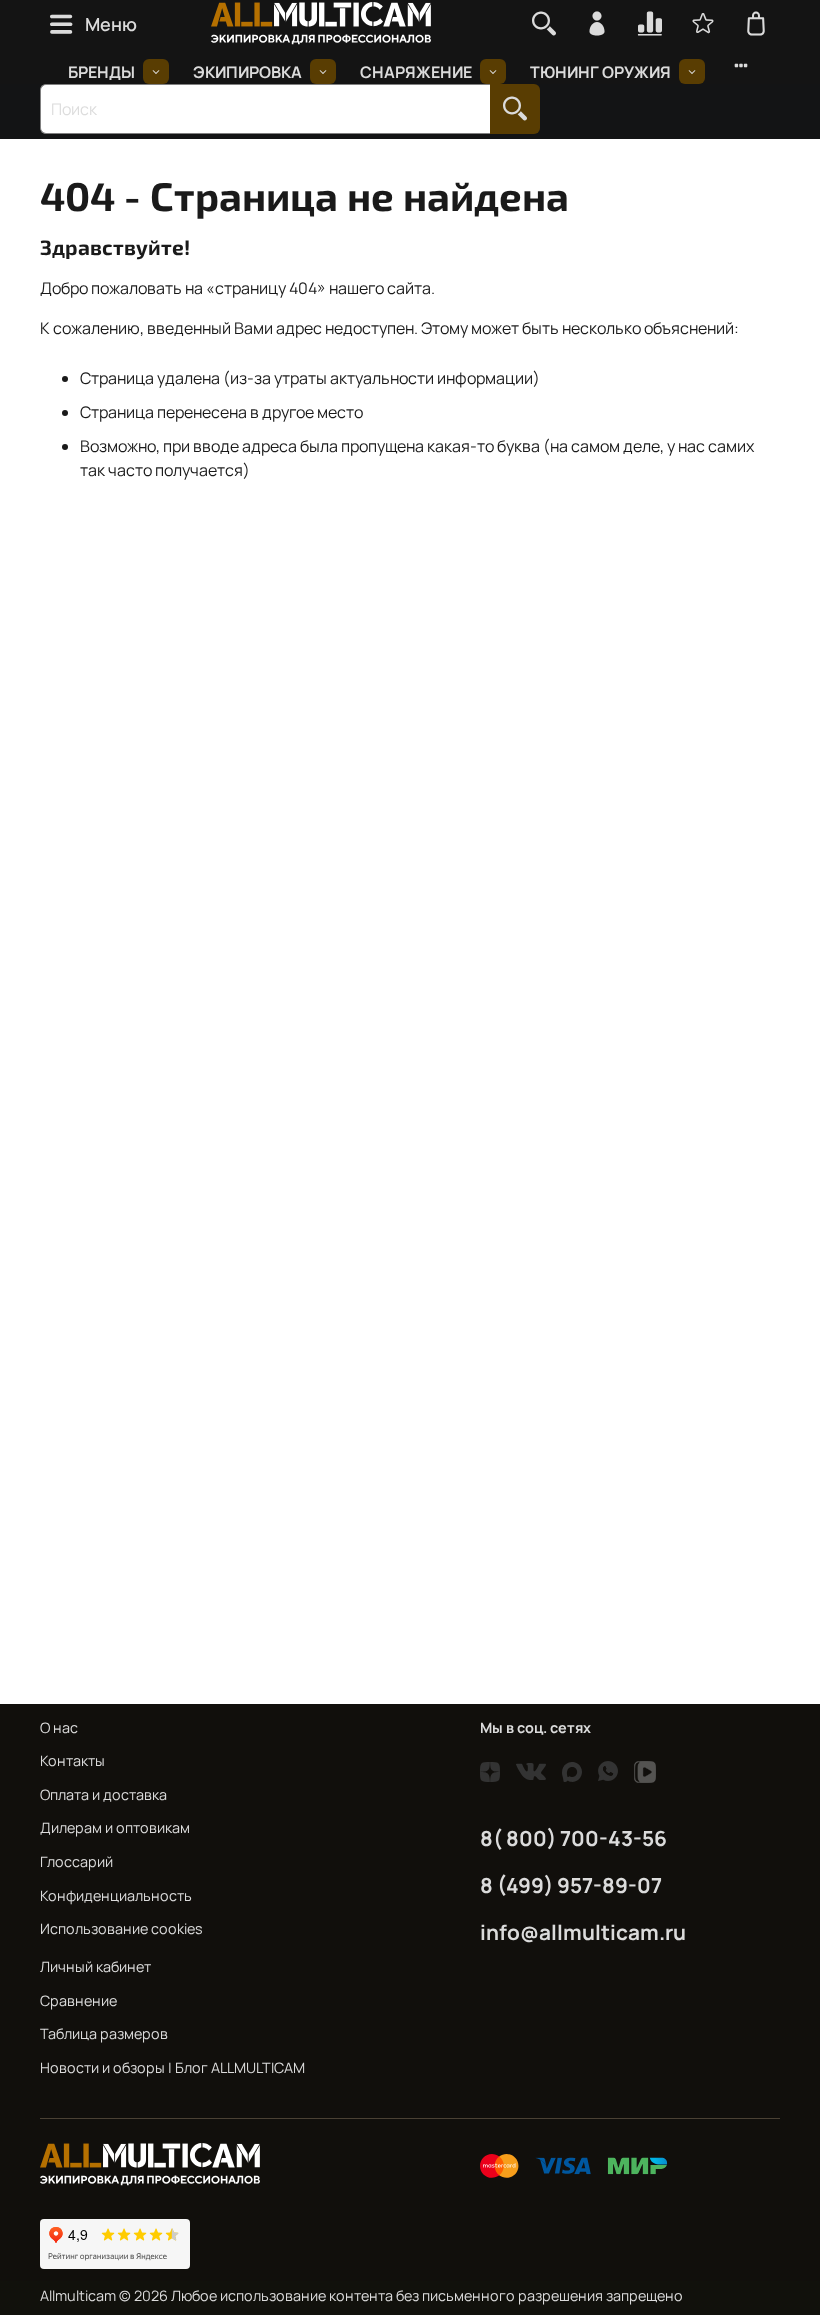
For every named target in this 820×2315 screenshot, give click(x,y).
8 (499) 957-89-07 (571, 1885)
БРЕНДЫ (101, 72)
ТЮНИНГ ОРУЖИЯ (600, 72)
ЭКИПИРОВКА (247, 72)
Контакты (72, 1760)
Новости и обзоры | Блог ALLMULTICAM (172, 2067)
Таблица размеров (104, 2033)
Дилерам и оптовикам (115, 1827)
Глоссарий (76, 1861)
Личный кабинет (95, 1966)
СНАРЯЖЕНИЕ (416, 72)
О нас (59, 1727)
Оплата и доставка (103, 1794)
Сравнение (78, 2000)
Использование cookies (121, 1928)
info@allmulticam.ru (583, 1932)
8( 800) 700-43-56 (573, 1838)
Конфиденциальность (116, 1895)
